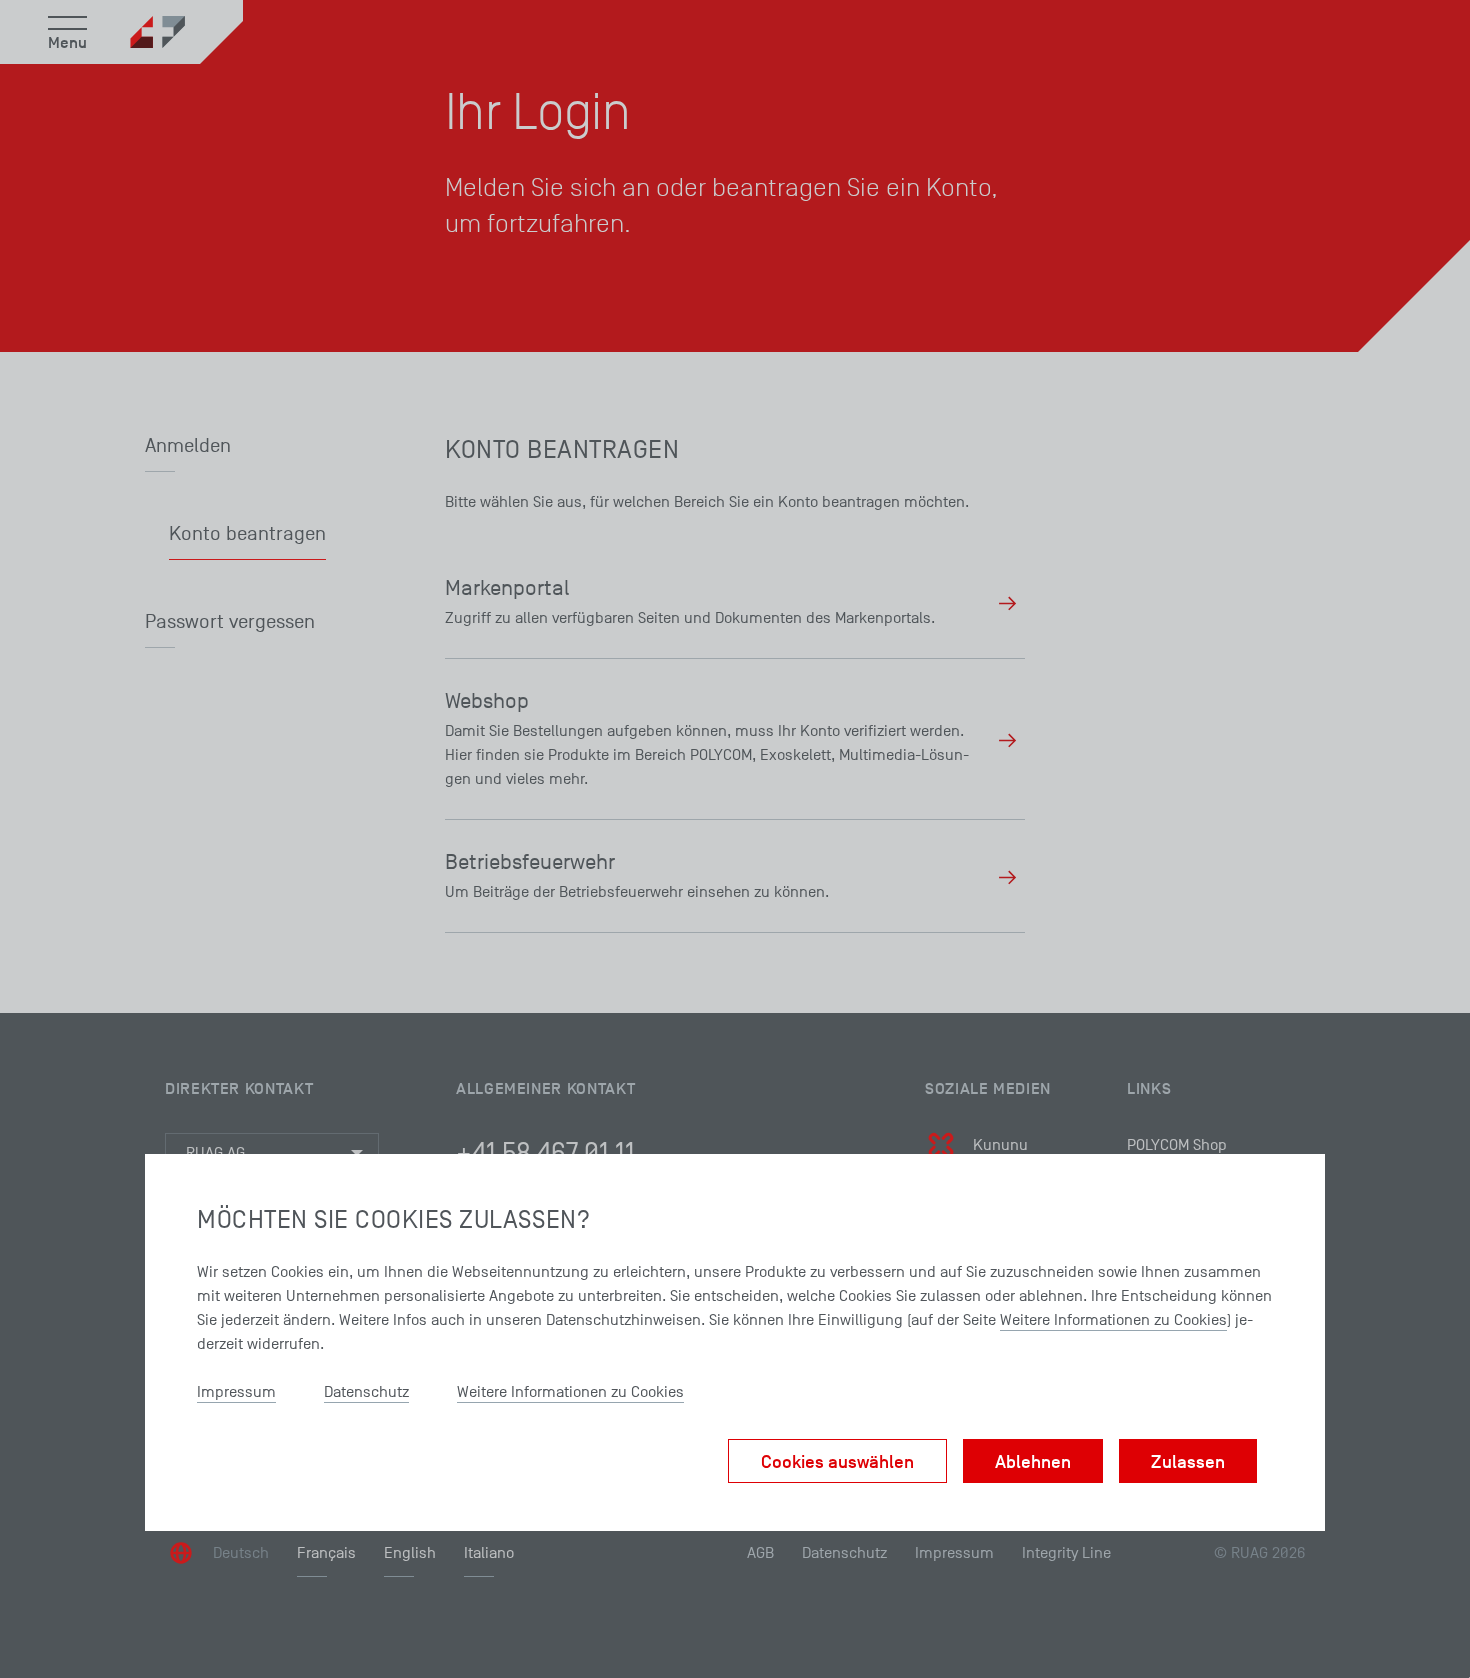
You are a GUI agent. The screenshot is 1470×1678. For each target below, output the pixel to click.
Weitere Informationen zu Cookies (1113, 1320)
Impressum (236, 1392)
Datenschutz (366, 1392)
